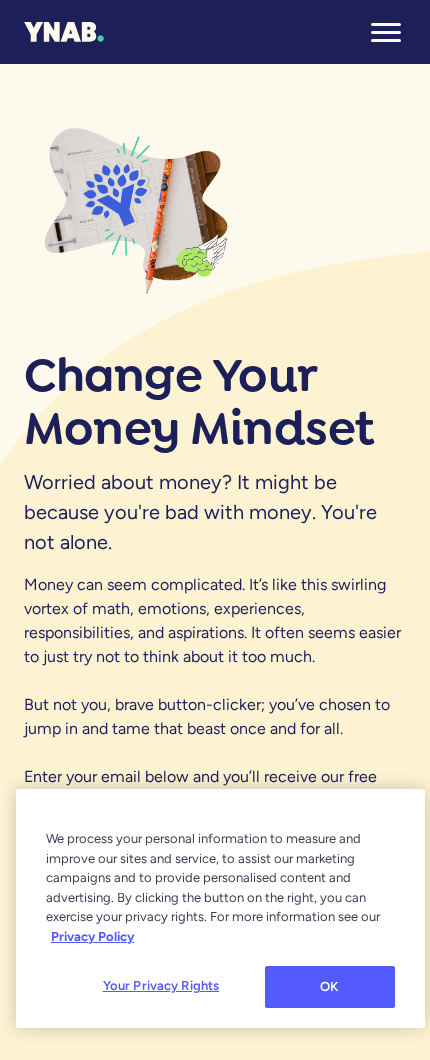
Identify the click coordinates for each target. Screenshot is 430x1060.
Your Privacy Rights (161, 985)
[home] (64, 32)
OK (329, 986)
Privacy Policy (92, 936)
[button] (386, 32)
